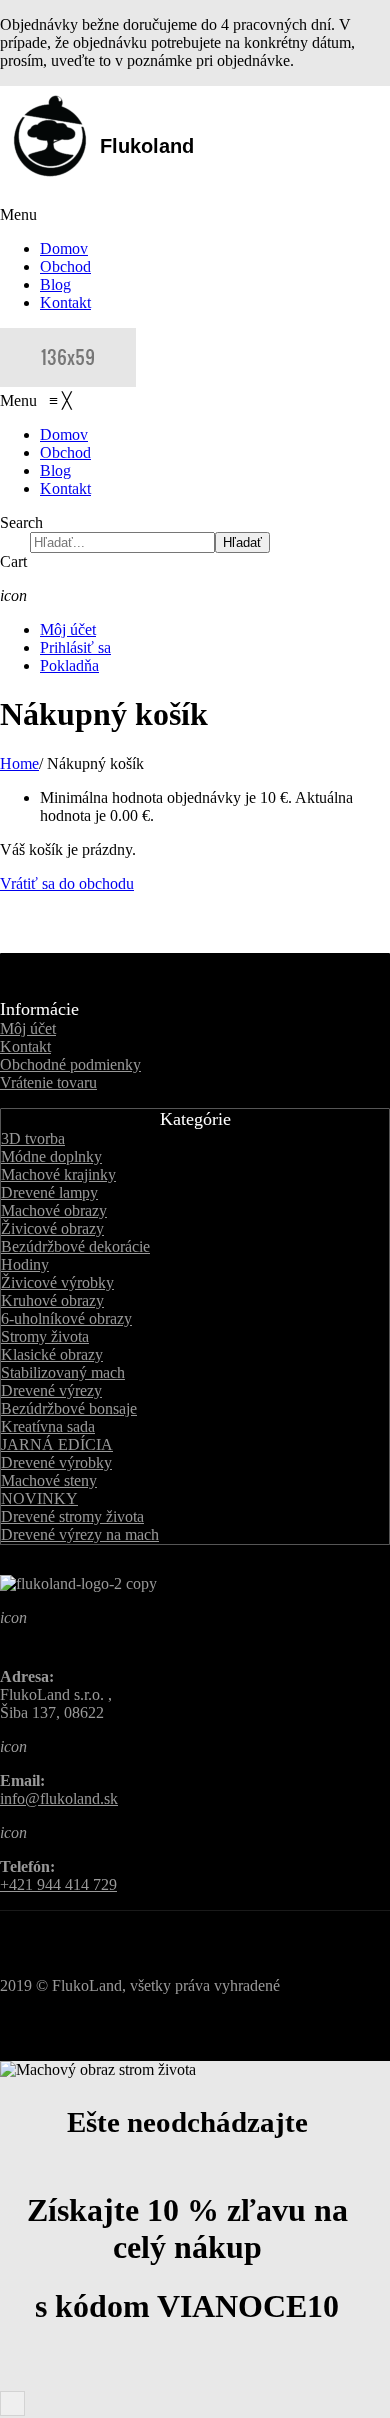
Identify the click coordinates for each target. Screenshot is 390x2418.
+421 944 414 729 (58, 1884)
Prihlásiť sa (75, 647)
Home (19, 763)
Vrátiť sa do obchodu (67, 883)
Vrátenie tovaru (48, 1082)
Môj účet (68, 629)
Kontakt (65, 302)
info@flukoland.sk (59, 1798)
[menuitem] (64, 434)
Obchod (65, 266)
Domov (64, 248)
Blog (55, 284)
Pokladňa (69, 665)
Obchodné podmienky (70, 1064)
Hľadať (242, 542)
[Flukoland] (68, 381)
